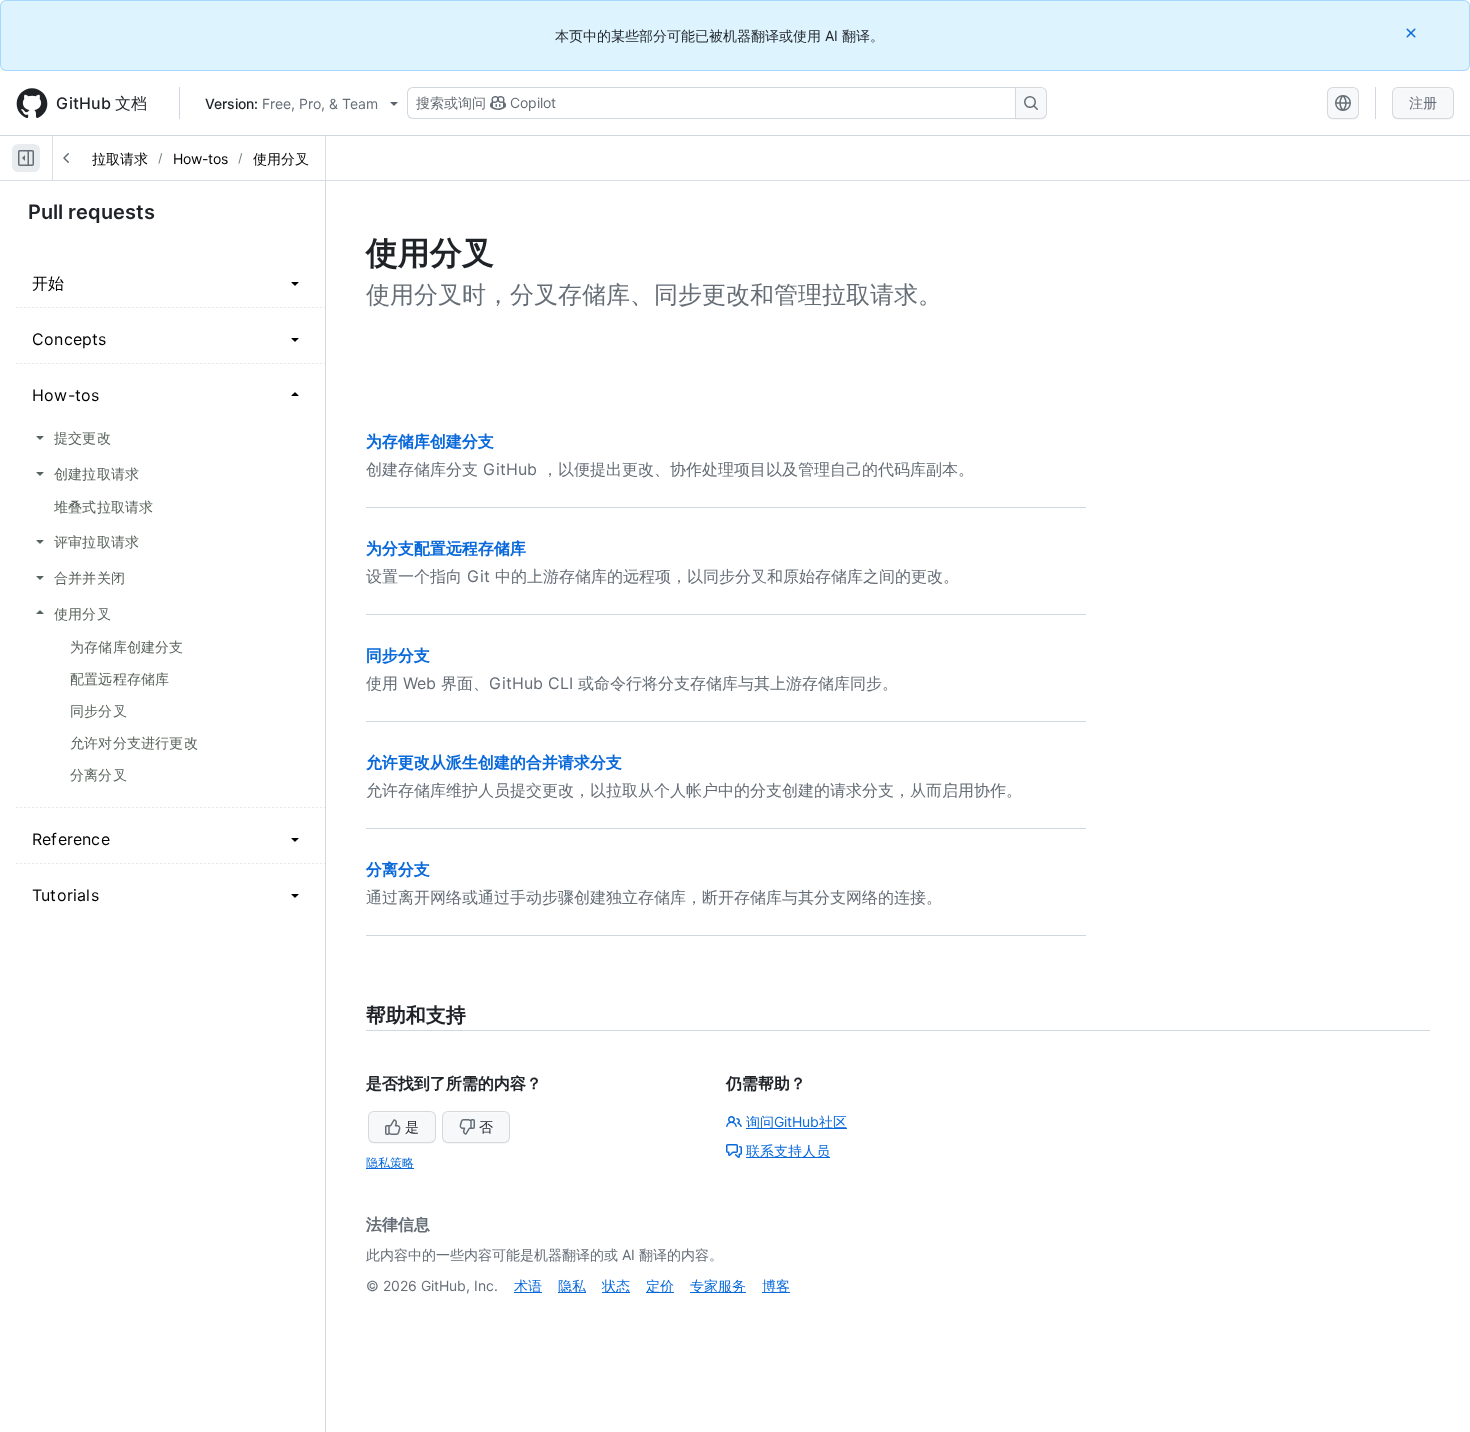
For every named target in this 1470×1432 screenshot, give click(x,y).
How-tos (200, 158)
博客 (776, 1285)
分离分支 (398, 869)
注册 (1423, 102)
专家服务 (718, 1285)
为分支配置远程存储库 (446, 548)
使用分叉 (281, 158)
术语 (528, 1285)
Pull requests (91, 212)
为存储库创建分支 (430, 441)
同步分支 (398, 655)
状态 (616, 1285)
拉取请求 (120, 158)
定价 (660, 1285)
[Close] (1413, 32)
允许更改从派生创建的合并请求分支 (494, 762)
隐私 (572, 1285)
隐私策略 (390, 1162)
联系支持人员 (788, 1150)
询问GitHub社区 (796, 1121)
